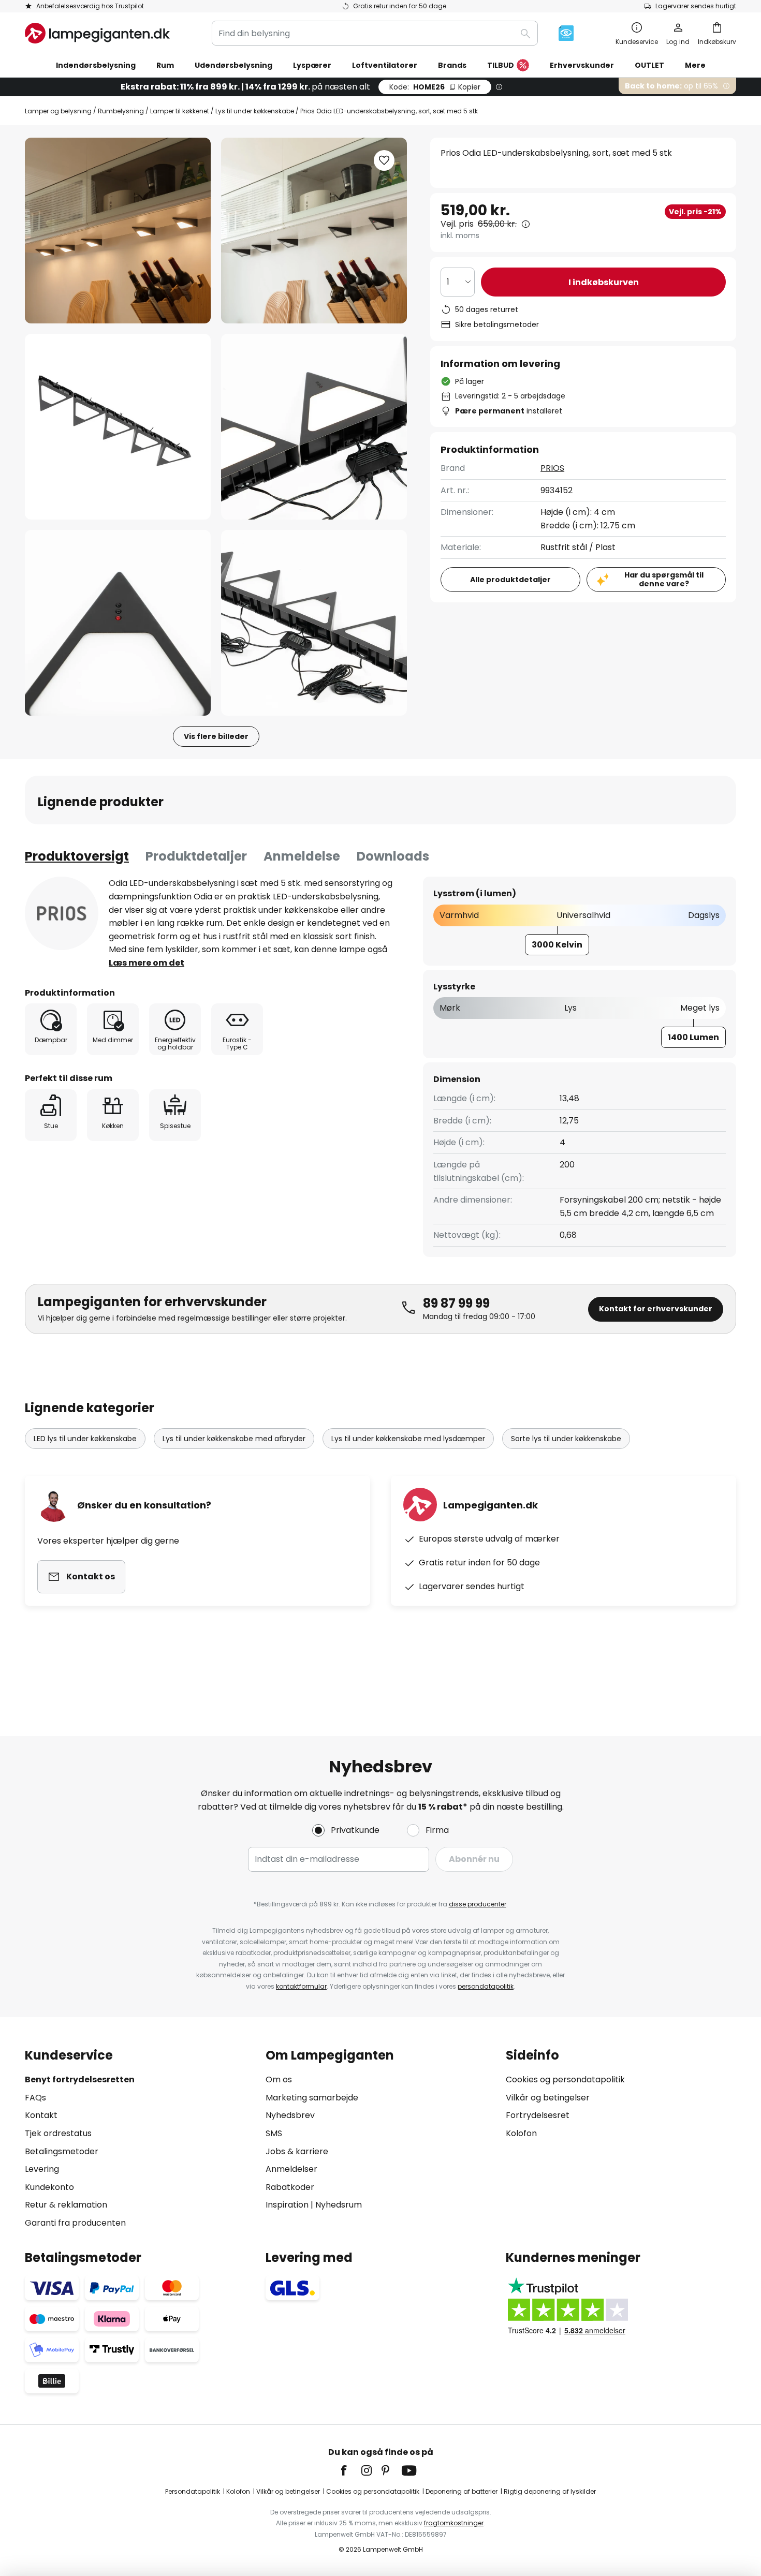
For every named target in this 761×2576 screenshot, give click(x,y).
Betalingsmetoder (62, 2151)
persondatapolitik (486, 1986)
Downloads (393, 856)
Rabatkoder (290, 2187)
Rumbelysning (121, 111)
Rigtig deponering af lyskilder (550, 2491)
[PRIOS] (62, 913)
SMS (274, 2133)
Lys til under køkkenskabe (255, 111)
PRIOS (552, 468)
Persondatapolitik (193, 2491)
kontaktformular (301, 1986)
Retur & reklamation (66, 2205)
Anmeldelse (302, 856)
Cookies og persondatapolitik (565, 2079)
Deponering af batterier (462, 2491)
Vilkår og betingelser (548, 2098)
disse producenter (478, 1904)
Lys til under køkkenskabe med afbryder (234, 1439)
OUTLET (649, 65)
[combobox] (375, 33)
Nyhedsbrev (290, 2115)
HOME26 (435, 87)
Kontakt (41, 2115)
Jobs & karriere (297, 2151)
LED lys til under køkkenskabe (85, 1439)
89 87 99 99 (456, 1303)
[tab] (77, 856)
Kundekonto (49, 2187)
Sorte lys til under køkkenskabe (566, 1439)
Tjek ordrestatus (58, 2133)
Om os (279, 2079)
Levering (42, 2169)
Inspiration (287, 2205)
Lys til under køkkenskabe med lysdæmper (408, 1439)
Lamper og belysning (58, 111)
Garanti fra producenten (75, 2223)
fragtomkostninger (454, 2523)
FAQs (35, 2098)
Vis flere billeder (216, 736)
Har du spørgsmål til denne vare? (664, 579)
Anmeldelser (291, 2169)
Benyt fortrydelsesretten (80, 2079)
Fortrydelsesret (538, 2115)
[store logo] (97, 33)
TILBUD (501, 65)
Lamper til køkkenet (180, 111)
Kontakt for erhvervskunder (656, 1309)
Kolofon (521, 2133)
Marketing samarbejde (312, 2098)
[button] (118, 427)
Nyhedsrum (339, 2205)
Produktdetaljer (196, 856)
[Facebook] (350, 2470)
